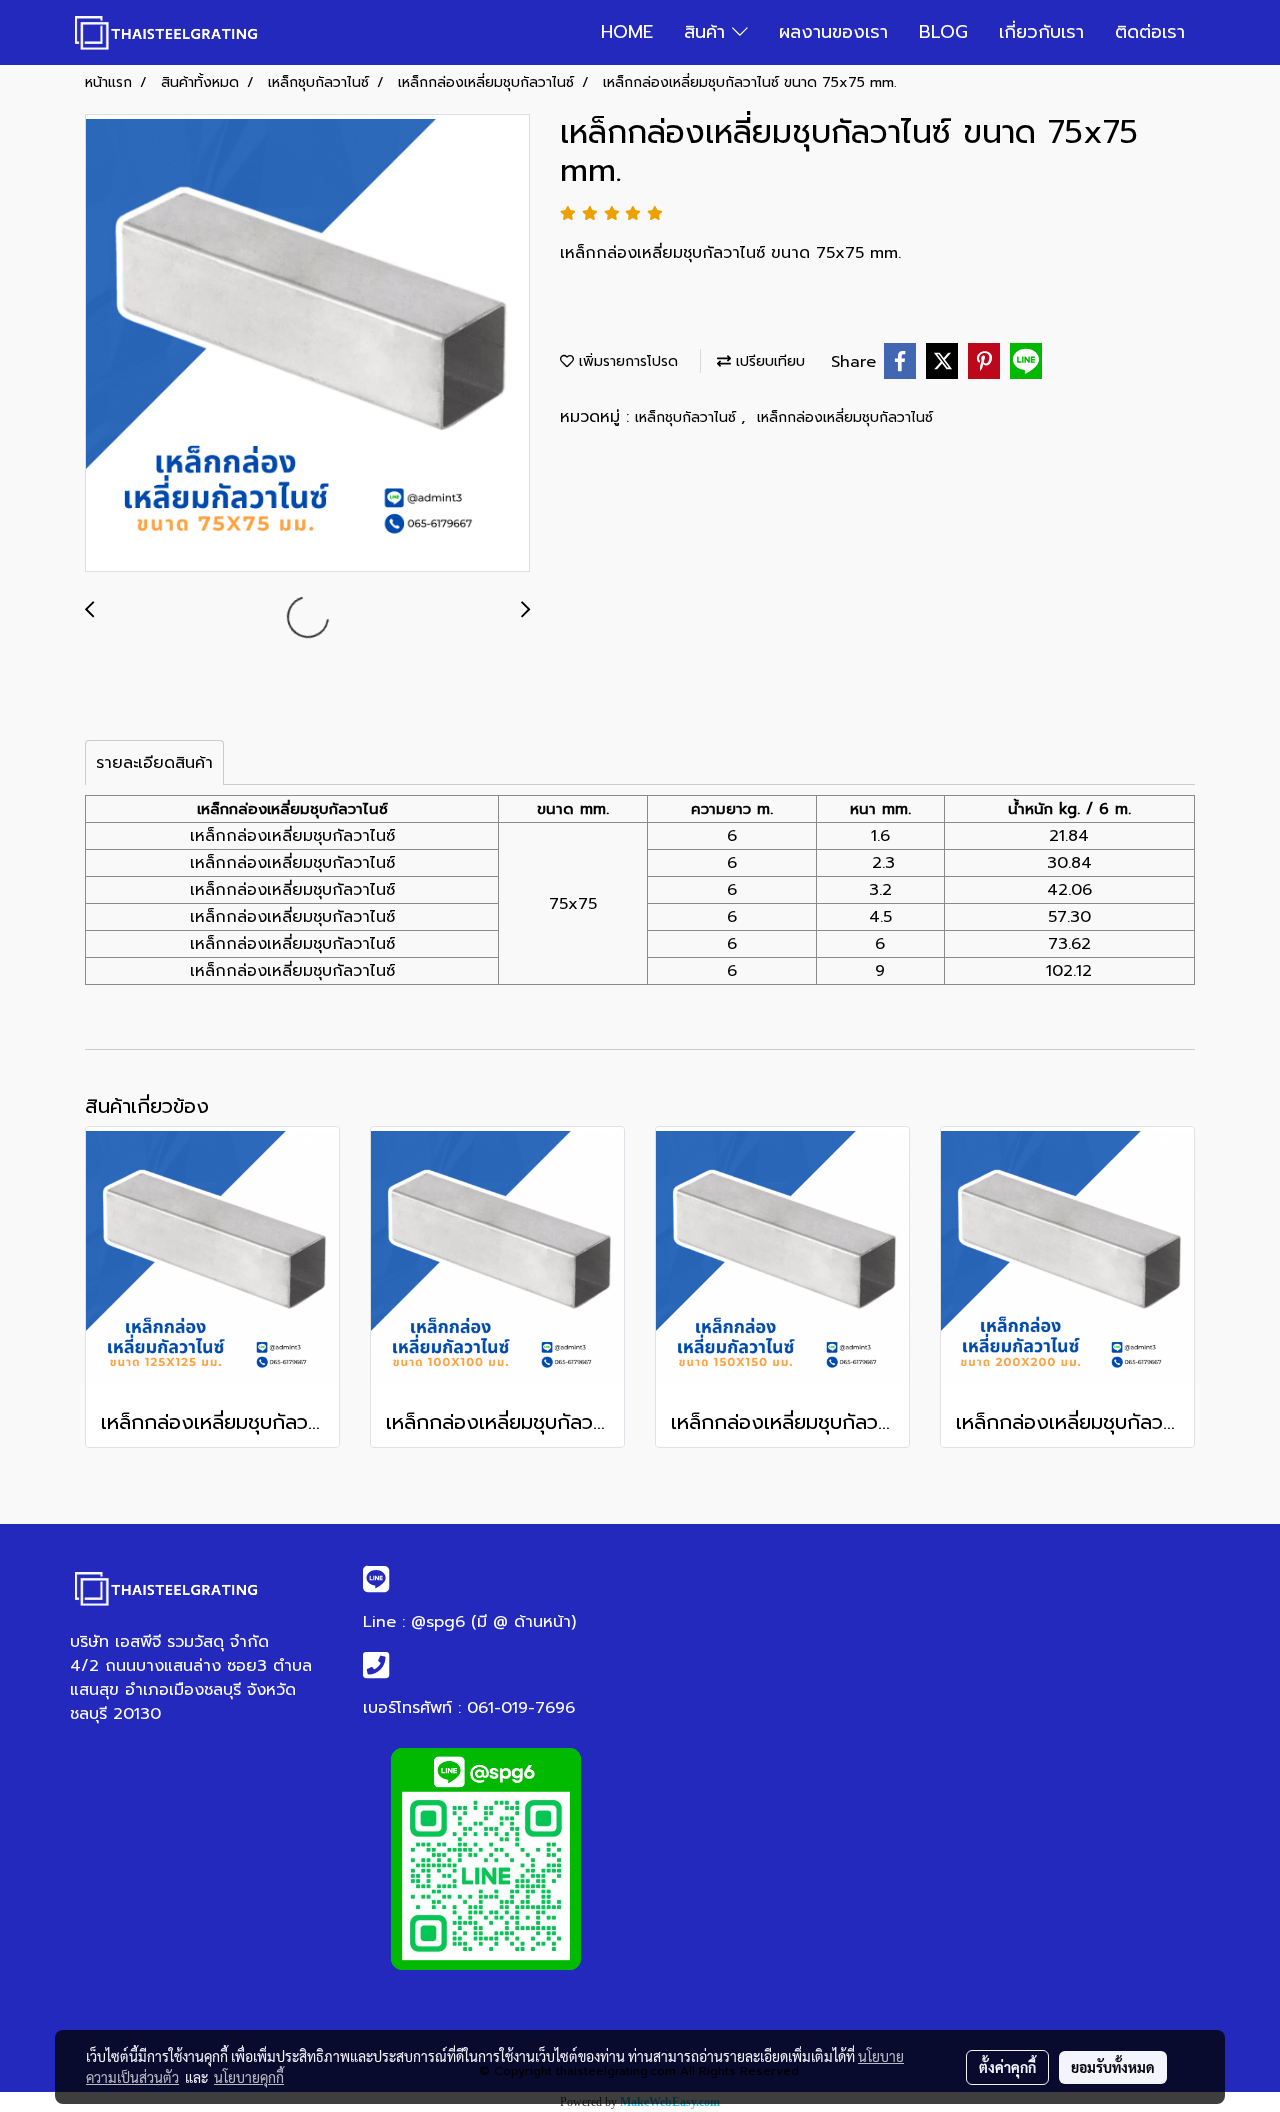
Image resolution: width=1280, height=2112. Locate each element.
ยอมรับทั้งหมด (1113, 2067)
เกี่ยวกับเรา (1041, 32)
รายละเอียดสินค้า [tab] (154, 763)
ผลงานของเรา (833, 32)
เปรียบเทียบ (768, 361)
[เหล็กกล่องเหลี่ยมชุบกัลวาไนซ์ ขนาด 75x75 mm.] (307, 344)
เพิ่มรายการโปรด (626, 361)
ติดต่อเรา (1150, 32)
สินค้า (708, 32)
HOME (627, 32)
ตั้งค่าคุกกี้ (1007, 2067)
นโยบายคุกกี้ (249, 2077)
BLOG (943, 32)
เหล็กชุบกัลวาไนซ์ (688, 417)
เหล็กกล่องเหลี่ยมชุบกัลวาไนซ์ (845, 417)
